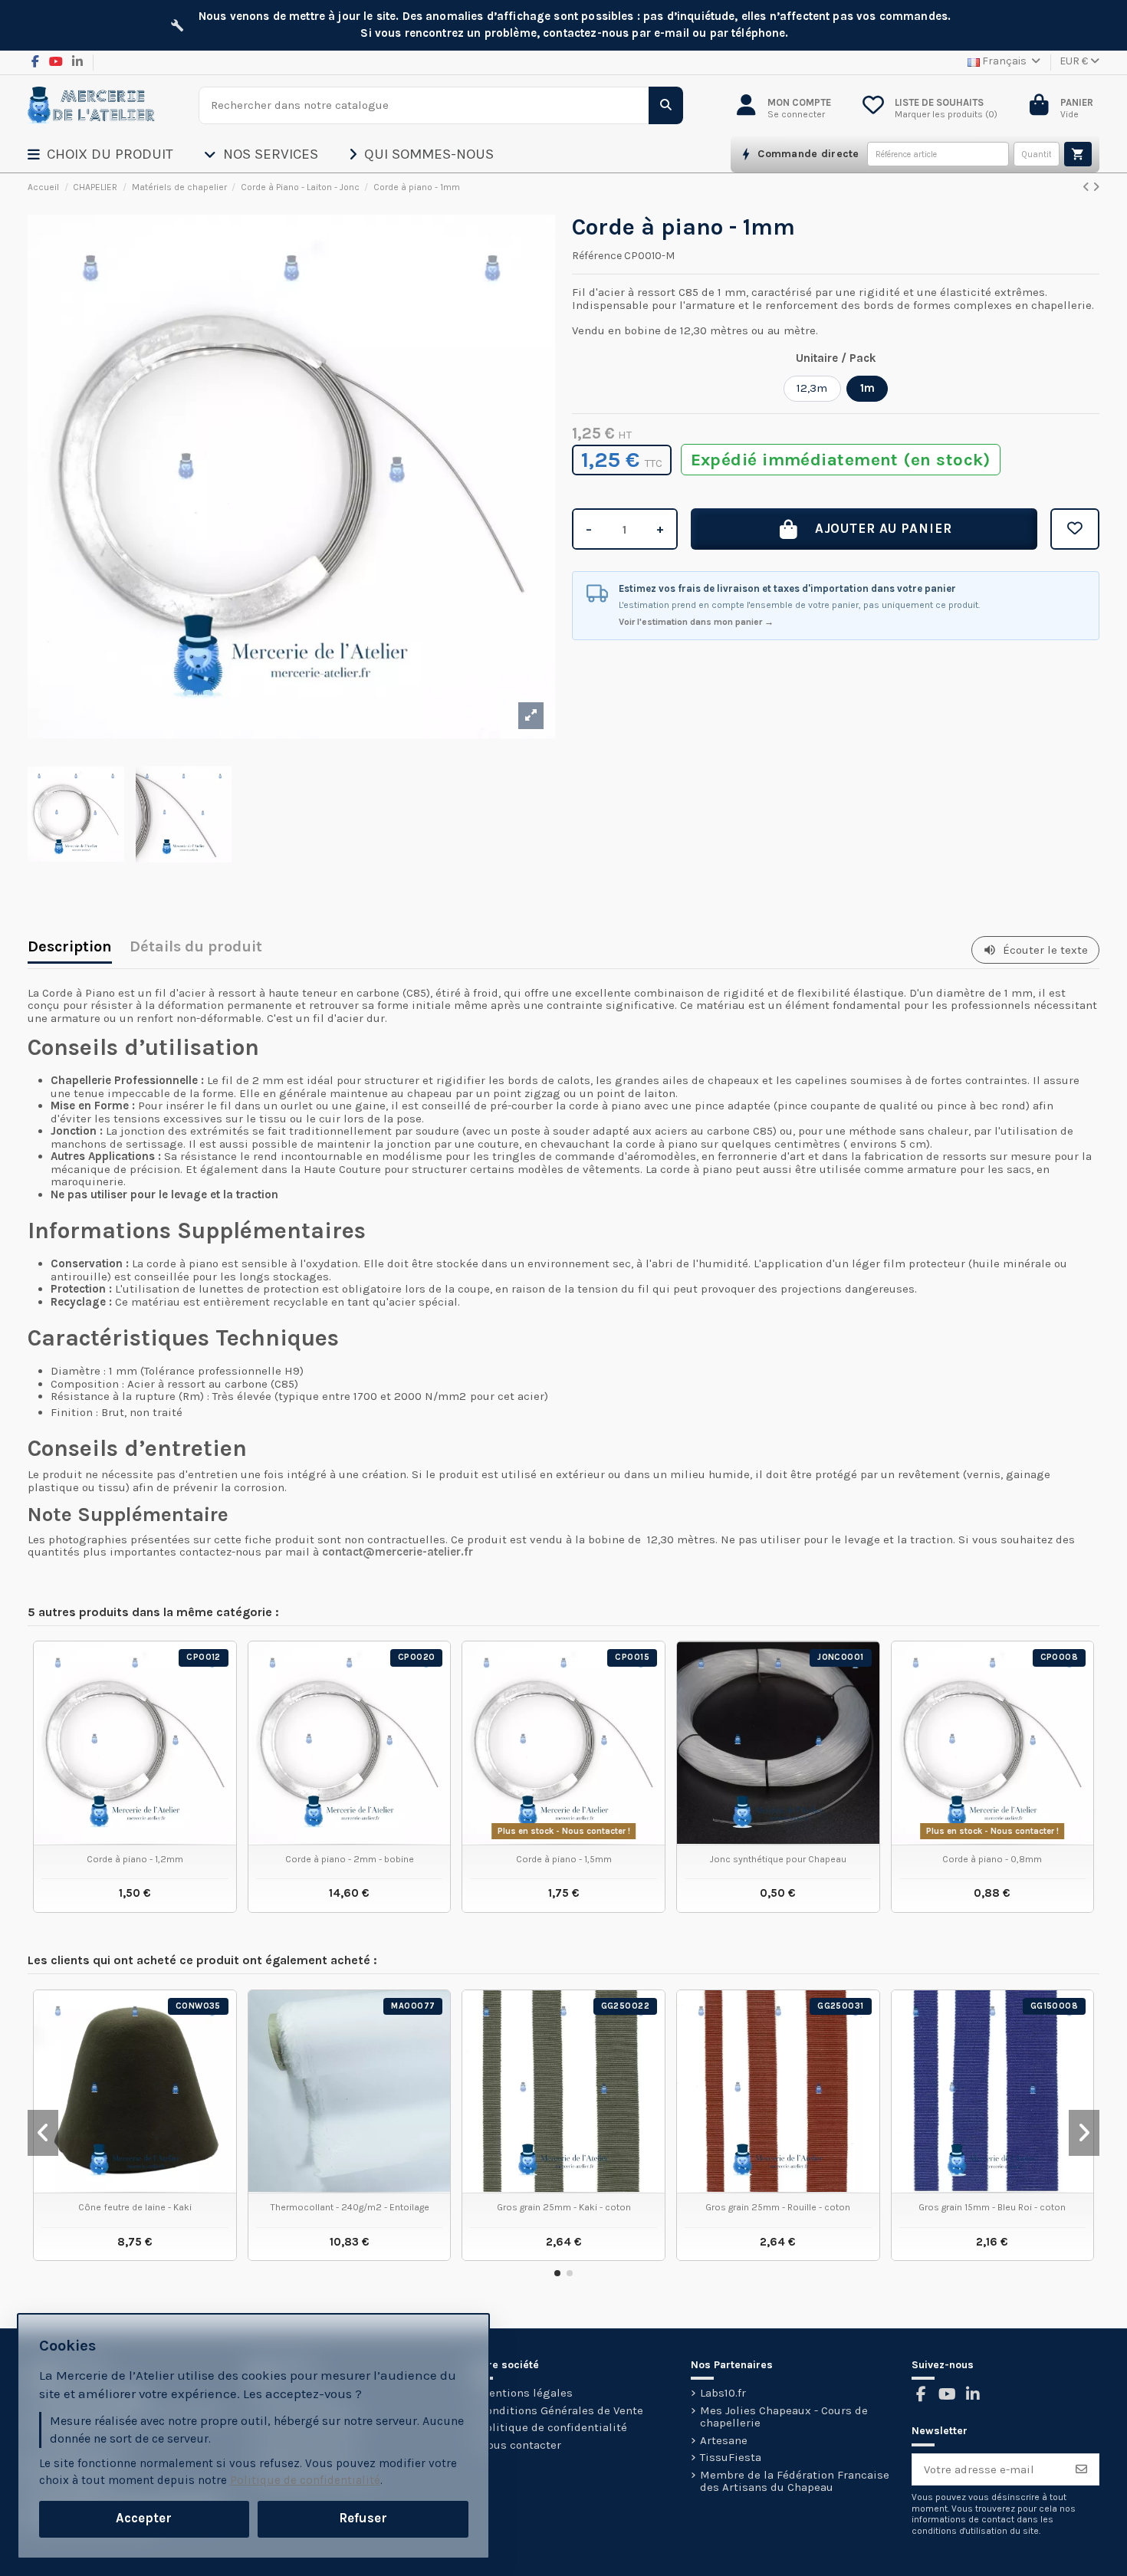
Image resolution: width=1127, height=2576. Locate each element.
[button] (116, 154)
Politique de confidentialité (553, 2428)
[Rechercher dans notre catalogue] (666, 105)
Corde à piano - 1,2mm (135, 1859)
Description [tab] (70, 948)
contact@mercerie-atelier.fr (398, 1552)
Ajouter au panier (884, 528)
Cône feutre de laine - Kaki (135, 2207)
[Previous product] (1088, 187)
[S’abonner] (1081, 2470)
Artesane (724, 2441)
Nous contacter (520, 2445)
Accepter (144, 2518)
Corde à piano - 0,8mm (992, 1859)
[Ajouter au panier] (1078, 154)
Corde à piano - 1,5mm (564, 1859)
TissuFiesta (731, 2458)
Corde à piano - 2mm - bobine (350, 1859)
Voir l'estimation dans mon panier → (696, 622)
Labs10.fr (723, 2393)
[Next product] (1096, 187)
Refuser (363, 2518)
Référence (597, 256)
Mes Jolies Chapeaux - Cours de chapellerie (784, 2417)
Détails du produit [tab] (196, 948)
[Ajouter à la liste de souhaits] (1075, 529)
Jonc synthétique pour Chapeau (778, 1859)
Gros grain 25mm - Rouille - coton (778, 2207)
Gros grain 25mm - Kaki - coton (564, 2207)
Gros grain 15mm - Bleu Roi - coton (992, 2207)
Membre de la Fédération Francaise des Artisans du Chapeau (795, 2481)
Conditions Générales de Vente (561, 2411)
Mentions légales (526, 2393)
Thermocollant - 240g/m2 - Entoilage (350, 2207)
